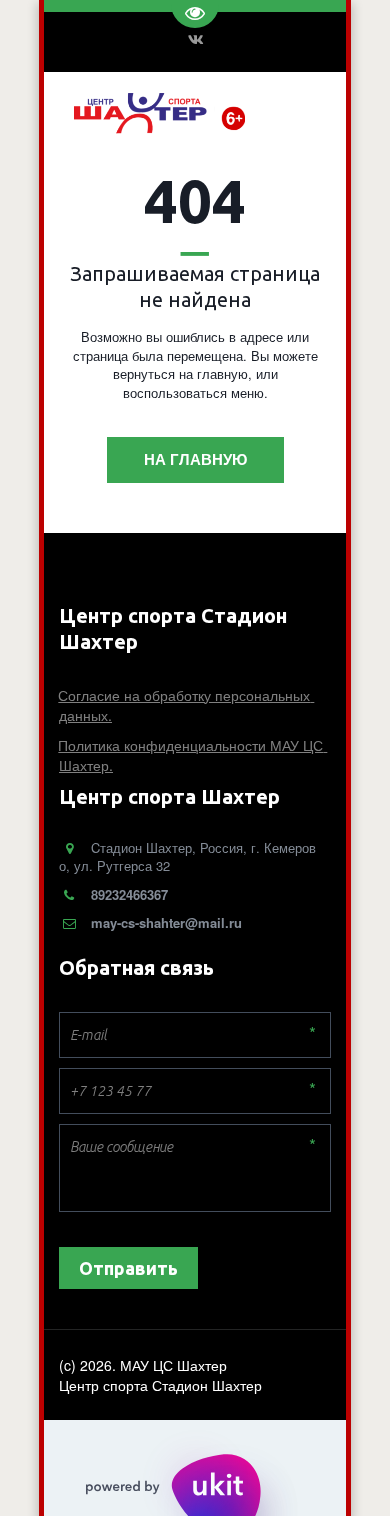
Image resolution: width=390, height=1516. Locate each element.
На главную (195, 459)
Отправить (128, 1268)
